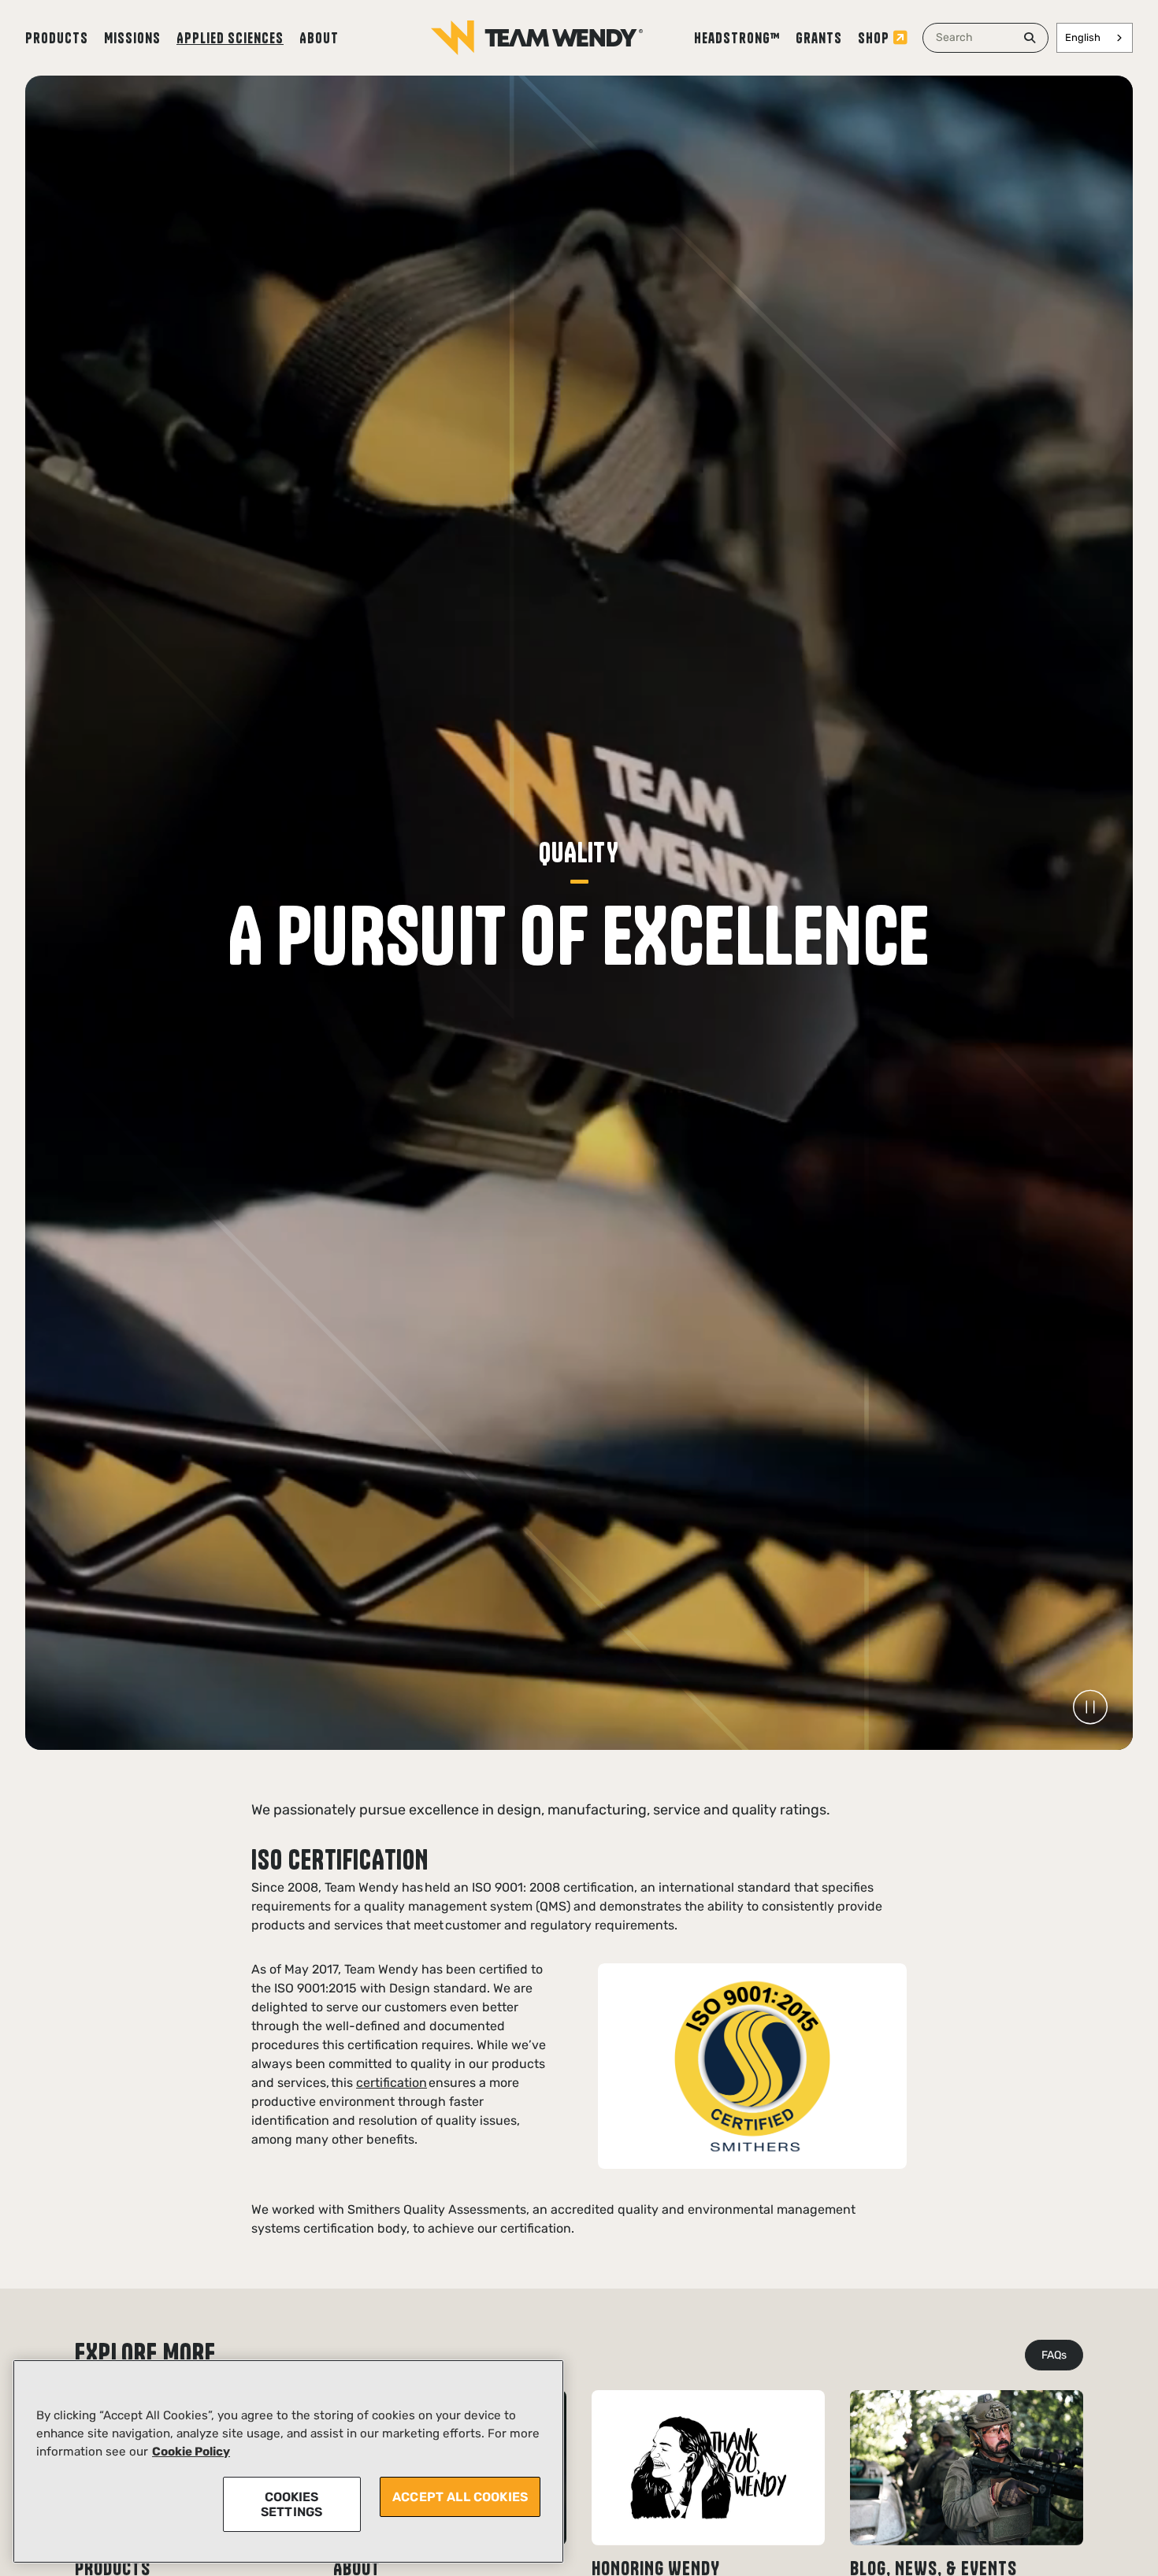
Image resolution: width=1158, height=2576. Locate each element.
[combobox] (985, 38)
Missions (132, 38)
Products (57, 38)
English (1083, 37)
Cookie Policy (191, 2452)
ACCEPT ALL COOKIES (460, 2497)
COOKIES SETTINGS (291, 2504)
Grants (819, 38)
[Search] (1030, 38)
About (319, 38)
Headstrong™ (737, 38)
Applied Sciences (230, 38)
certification (392, 2083)
